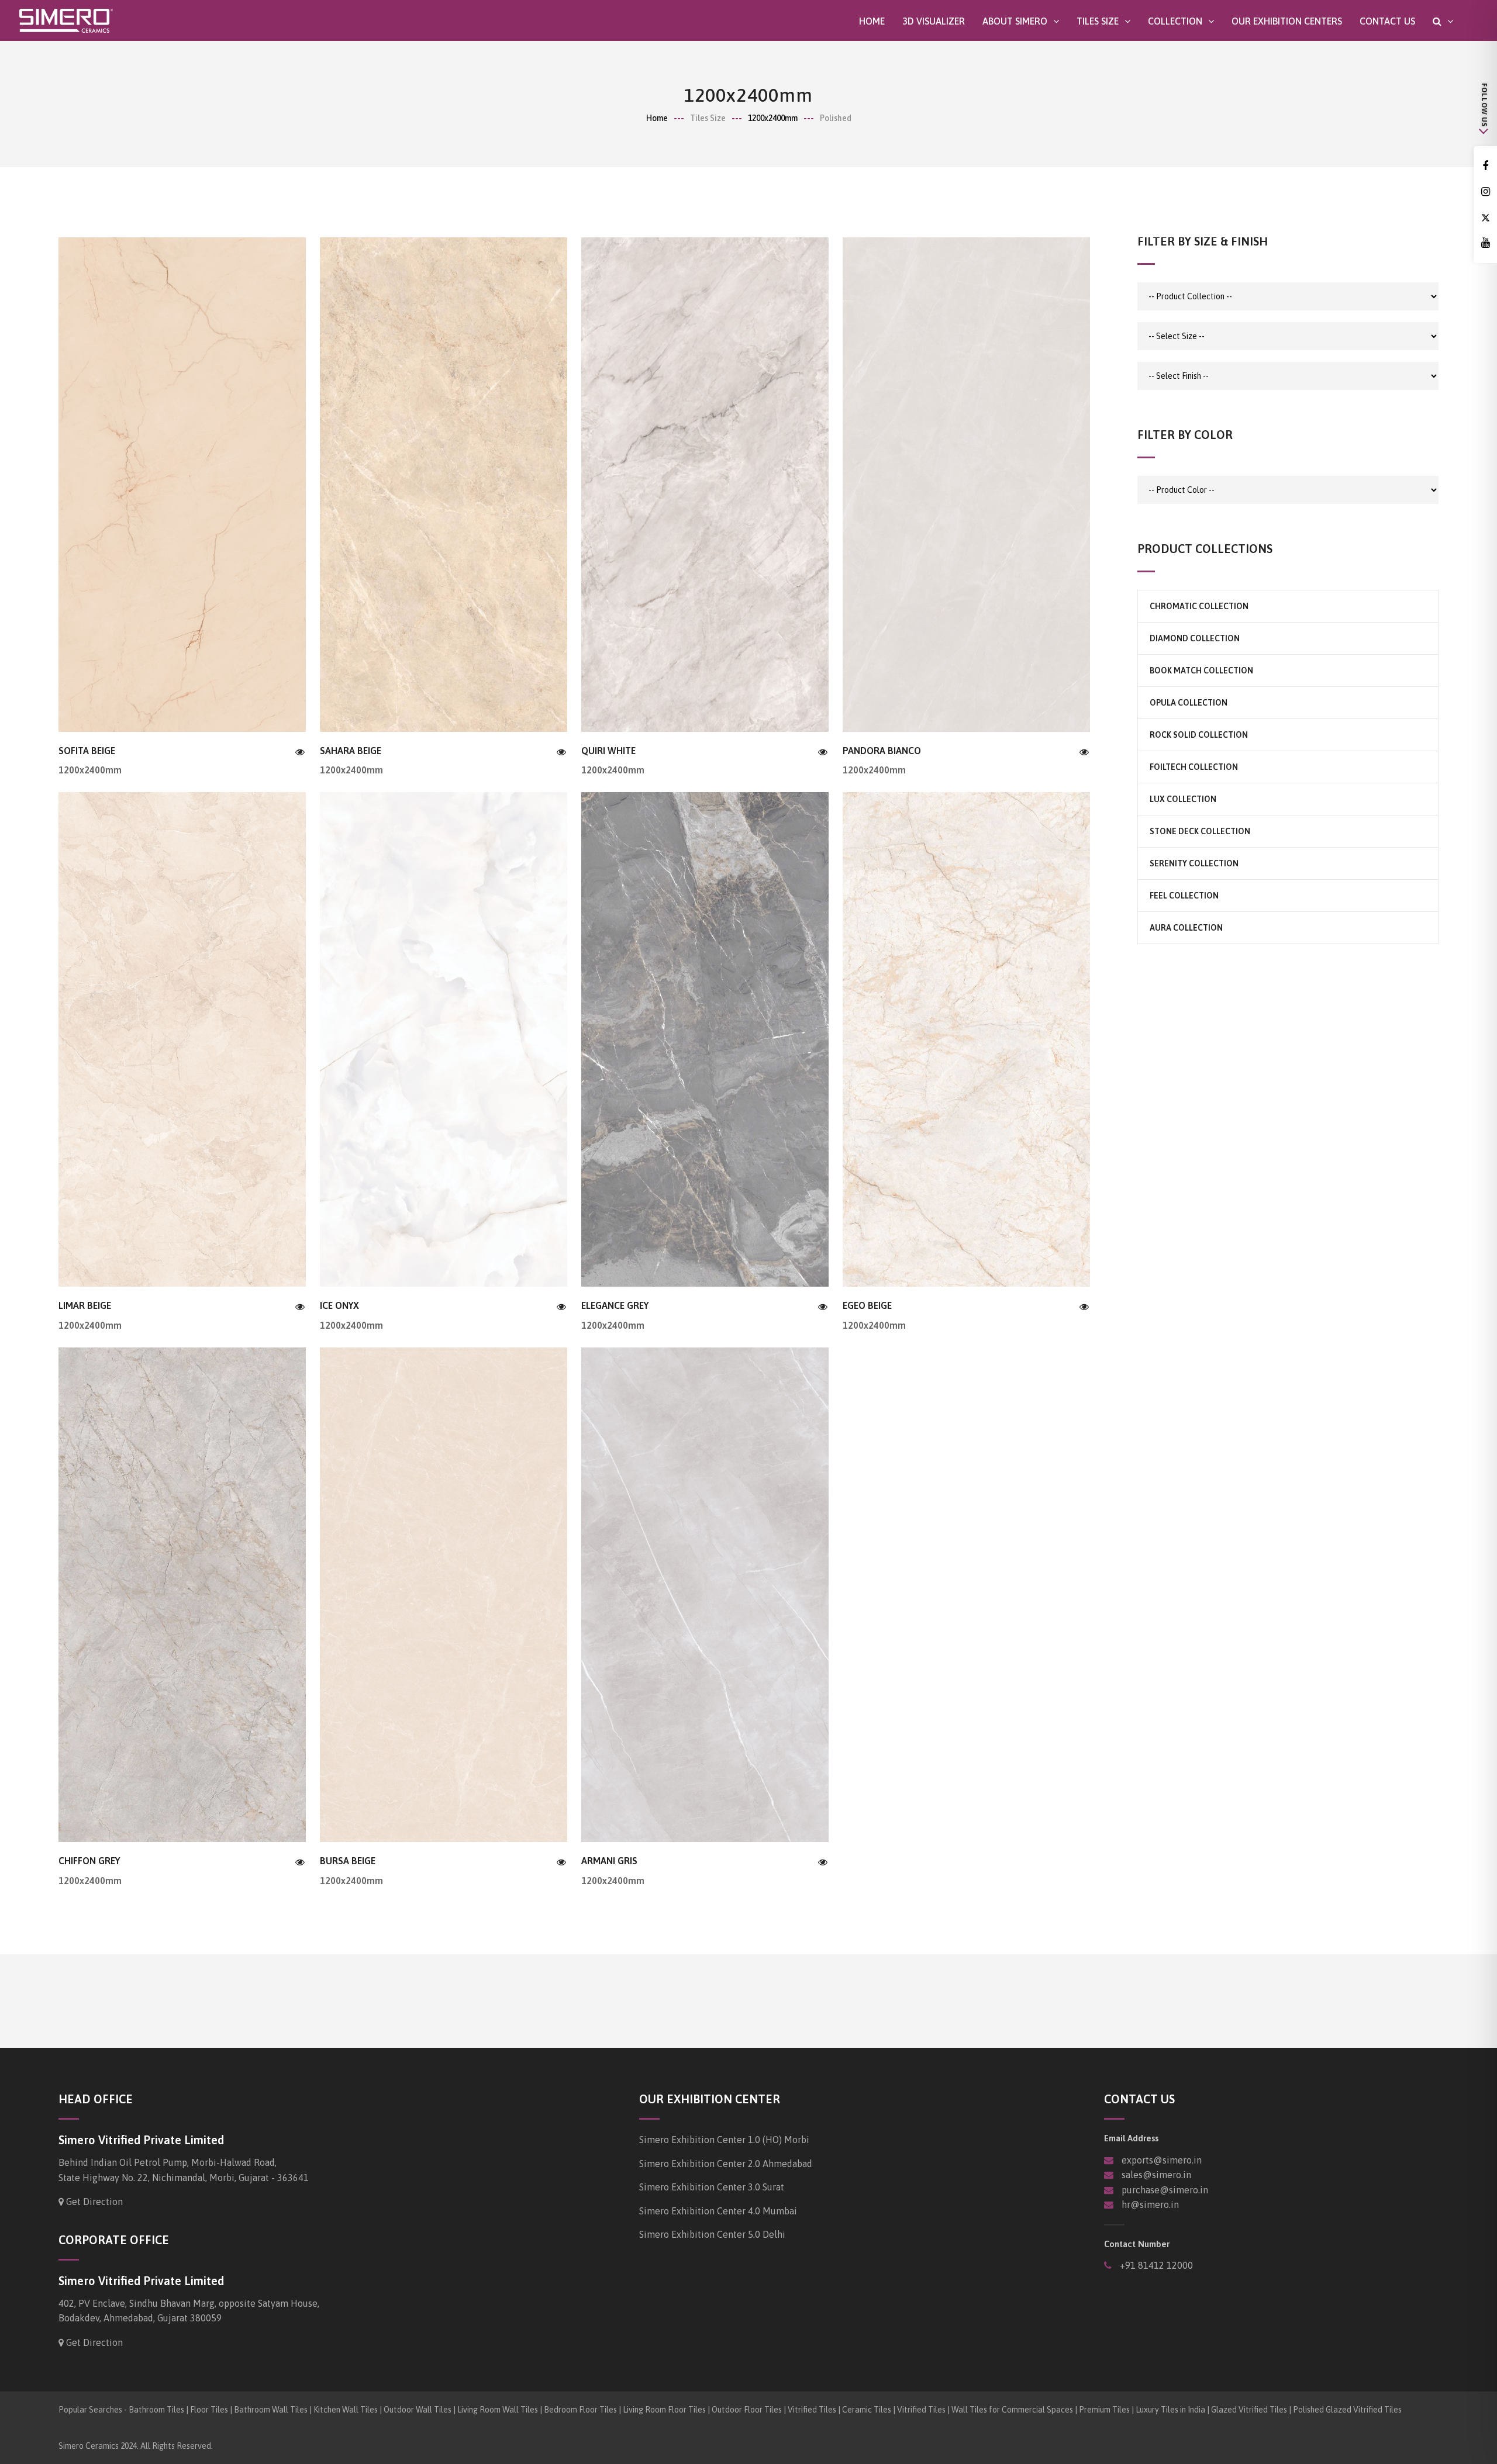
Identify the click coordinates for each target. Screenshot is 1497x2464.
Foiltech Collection (1194, 767)
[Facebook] (1485, 166)
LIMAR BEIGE (85, 1305)
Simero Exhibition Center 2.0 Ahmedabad (726, 2164)
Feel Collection (1184, 896)
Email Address (1131, 2138)
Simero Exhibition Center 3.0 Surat (712, 2187)
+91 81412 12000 (1155, 2265)
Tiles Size (1098, 21)
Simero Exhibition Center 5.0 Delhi (712, 2234)
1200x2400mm (773, 118)
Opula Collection (1189, 703)
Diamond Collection (1195, 638)
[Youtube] (1485, 243)
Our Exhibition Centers (1287, 21)
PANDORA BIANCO (882, 751)
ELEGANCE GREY (615, 1305)
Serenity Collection (1194, 863)
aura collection (1186, 928)
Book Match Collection (1201, 671)
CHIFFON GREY (89, 1861)
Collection (1175, 21)
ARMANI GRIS (609, 1861)
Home (872, 21)
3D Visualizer (934, 21)
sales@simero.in (1156, 2175)
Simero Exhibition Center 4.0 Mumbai (718, 2211)
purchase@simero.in (1165, 2190)
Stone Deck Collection (1200, 831)
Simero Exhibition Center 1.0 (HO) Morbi (724, 2140)
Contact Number (1137, 2244)
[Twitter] (1485, 218)
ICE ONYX (339, 1305)
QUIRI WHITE (608, 751)
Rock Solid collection (1199, 735)
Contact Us (1387, 21)
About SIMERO (1015, 21)
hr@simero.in (1150, 2204)
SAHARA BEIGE (351, 751)
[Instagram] (1485, 192)
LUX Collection (1183, 799)
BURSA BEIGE (348, 1861)
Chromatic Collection (1199, 606)
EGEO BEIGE (867, 1305)
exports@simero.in (1162, 2160)
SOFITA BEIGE (87, 751)
